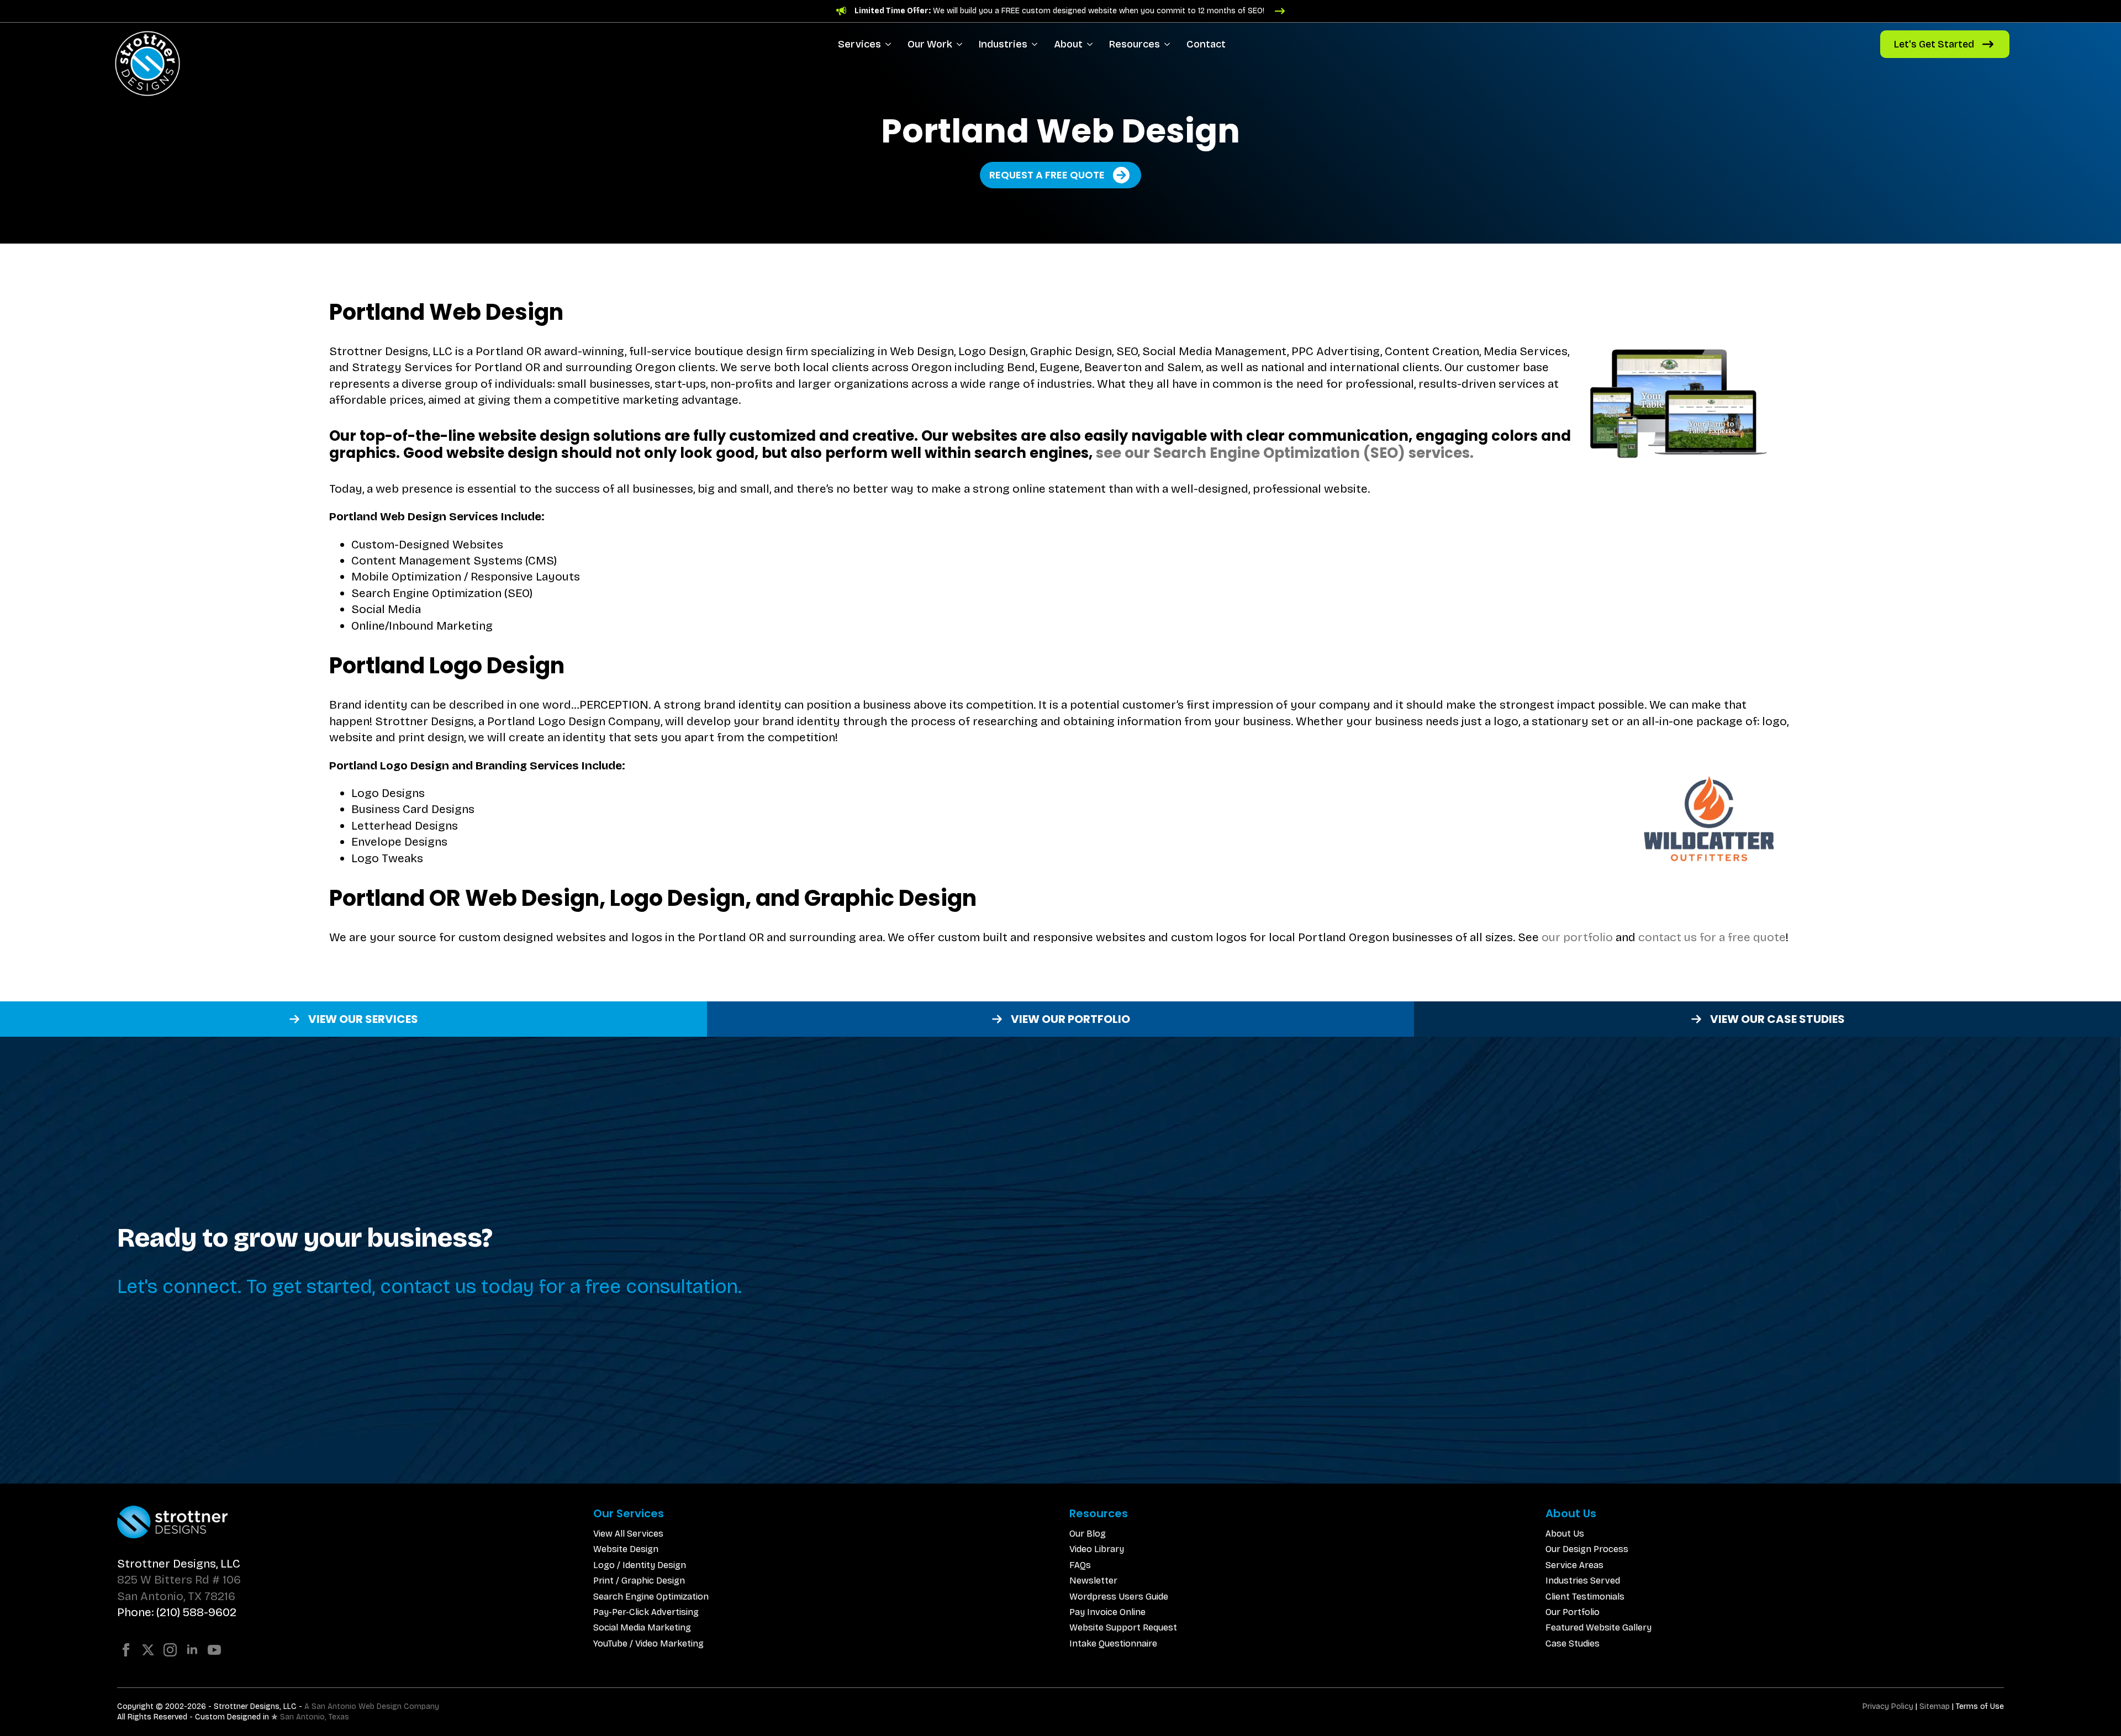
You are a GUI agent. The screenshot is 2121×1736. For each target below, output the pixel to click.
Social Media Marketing (642, 1627)
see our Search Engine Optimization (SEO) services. (1285, 453)
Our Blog (1088, 1534)
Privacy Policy (1888, 1706)
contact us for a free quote (1712, 937)
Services (859, 44)
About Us (1565, 1534)
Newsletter (1093, 1581)
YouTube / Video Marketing (648, 1643)
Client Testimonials (1585, 1597)
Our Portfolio (1573, 1612)
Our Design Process (1587, 1549)
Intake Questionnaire (1113, 1643)
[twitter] (148, 1650)
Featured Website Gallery (1598, 1627)
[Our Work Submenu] (961, 44)
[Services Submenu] (890, 44)
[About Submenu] (1092, 44)
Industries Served (1583, 1581)
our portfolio (1577, 937)
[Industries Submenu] (1036, 44)
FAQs (1080, 1565)
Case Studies (1573, 1643)
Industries (1003, 44)
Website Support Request (1123, 1627)
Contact (1206, 44)
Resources (1135, 44)
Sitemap (1935, 1706)
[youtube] (214, 1650)
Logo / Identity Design (640, 1565)
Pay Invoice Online (1107, 1612)
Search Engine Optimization (651, 1597)
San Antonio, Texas (315, 1717)
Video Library (1097, 1549)
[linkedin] (192, 1650)
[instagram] (170, 1650)
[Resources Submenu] (1169, 44)
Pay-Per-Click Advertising (646, 1612)
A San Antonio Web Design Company (372, 1706)
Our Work (930, 44)
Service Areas (1574, 1565)
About (1068, 44)
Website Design (626, 1549)
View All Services (628, 1534)
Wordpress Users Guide (1119, 1597)
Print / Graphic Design (639, 1581)
